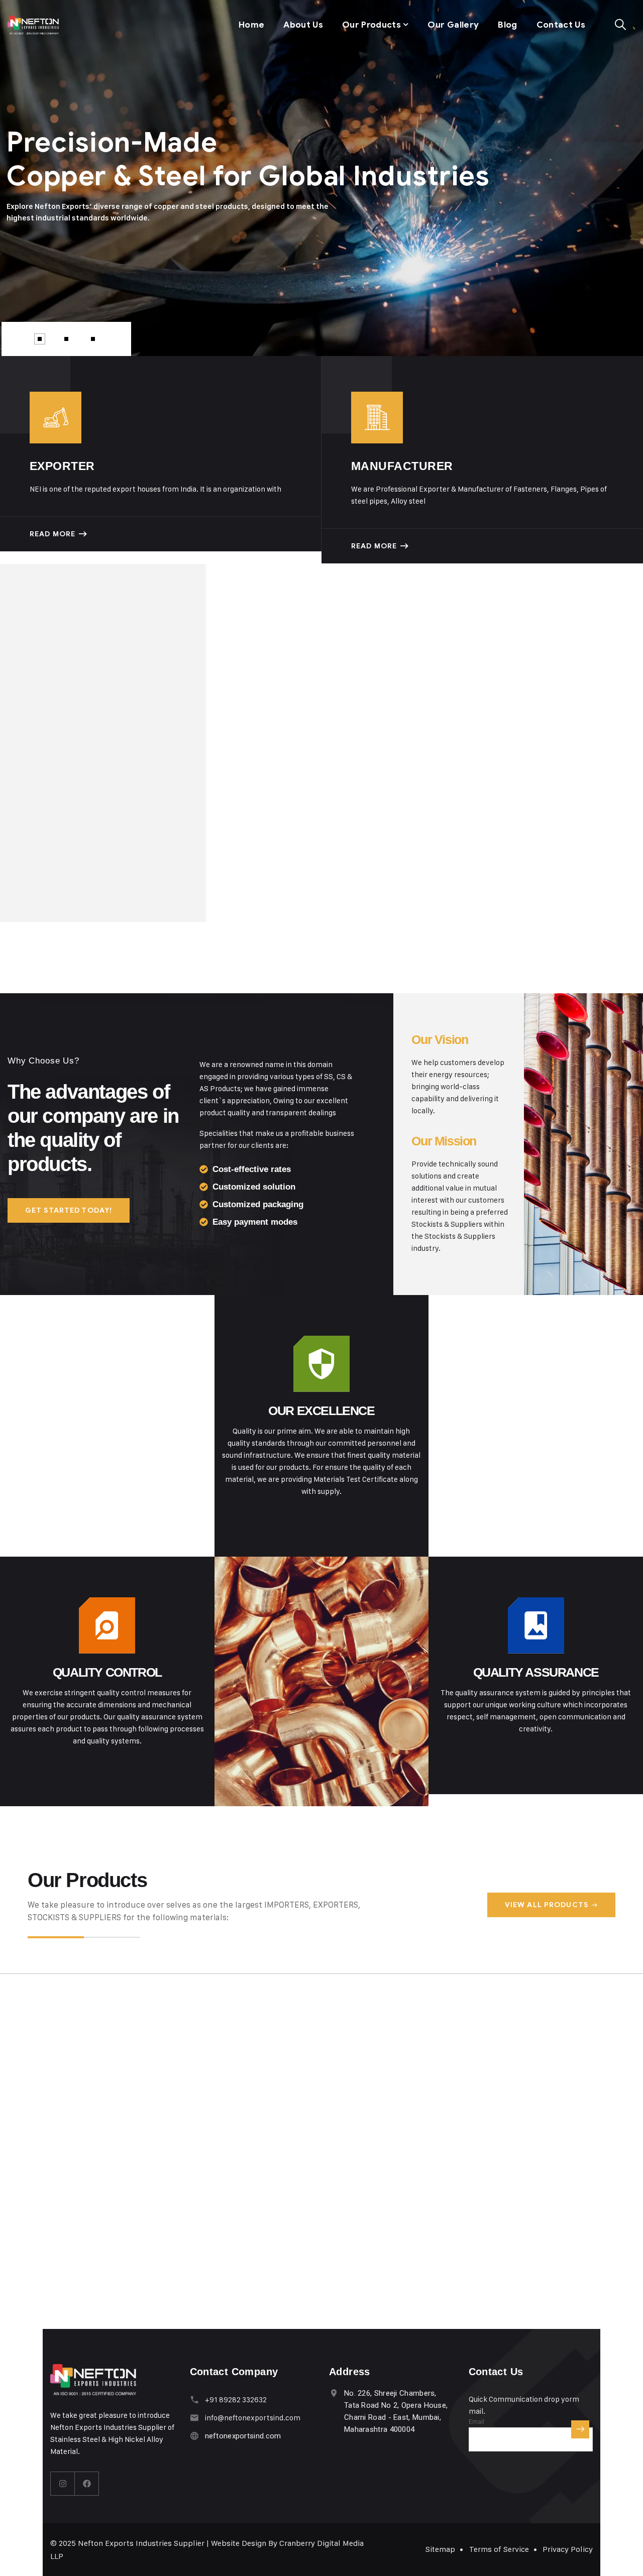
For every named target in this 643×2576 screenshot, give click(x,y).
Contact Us (561, 25)
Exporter (62, 466)
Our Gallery (453, 25)
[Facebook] (87, 2484)
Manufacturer (402, 466)
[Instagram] (63, 2484)
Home (251, 25)
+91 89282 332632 (236, 2399)
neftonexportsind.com (243, 2436)
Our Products (371, 25)
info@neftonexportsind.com (253, 2418)
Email (476, 2421)
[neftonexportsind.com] (33, 25)
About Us (303, 25)
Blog (507, 25)
